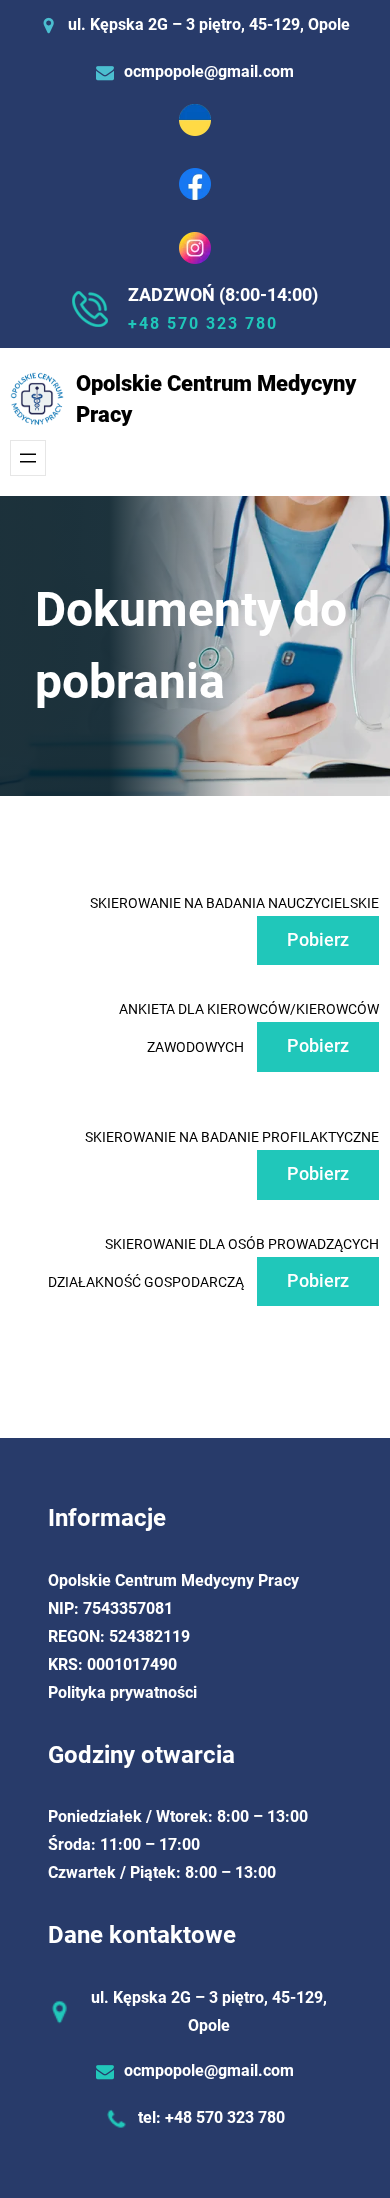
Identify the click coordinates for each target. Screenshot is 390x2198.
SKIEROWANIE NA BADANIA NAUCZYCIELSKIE (234, 903)
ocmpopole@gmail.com (209, 71)
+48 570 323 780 (203, 323)
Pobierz (318, 940)
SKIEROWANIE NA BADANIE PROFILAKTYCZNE (232, 1137)
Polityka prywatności (122, 1692)
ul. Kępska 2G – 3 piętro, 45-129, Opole (209, 24)
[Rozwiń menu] (28, 458)
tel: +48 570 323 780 (211, 2117)
